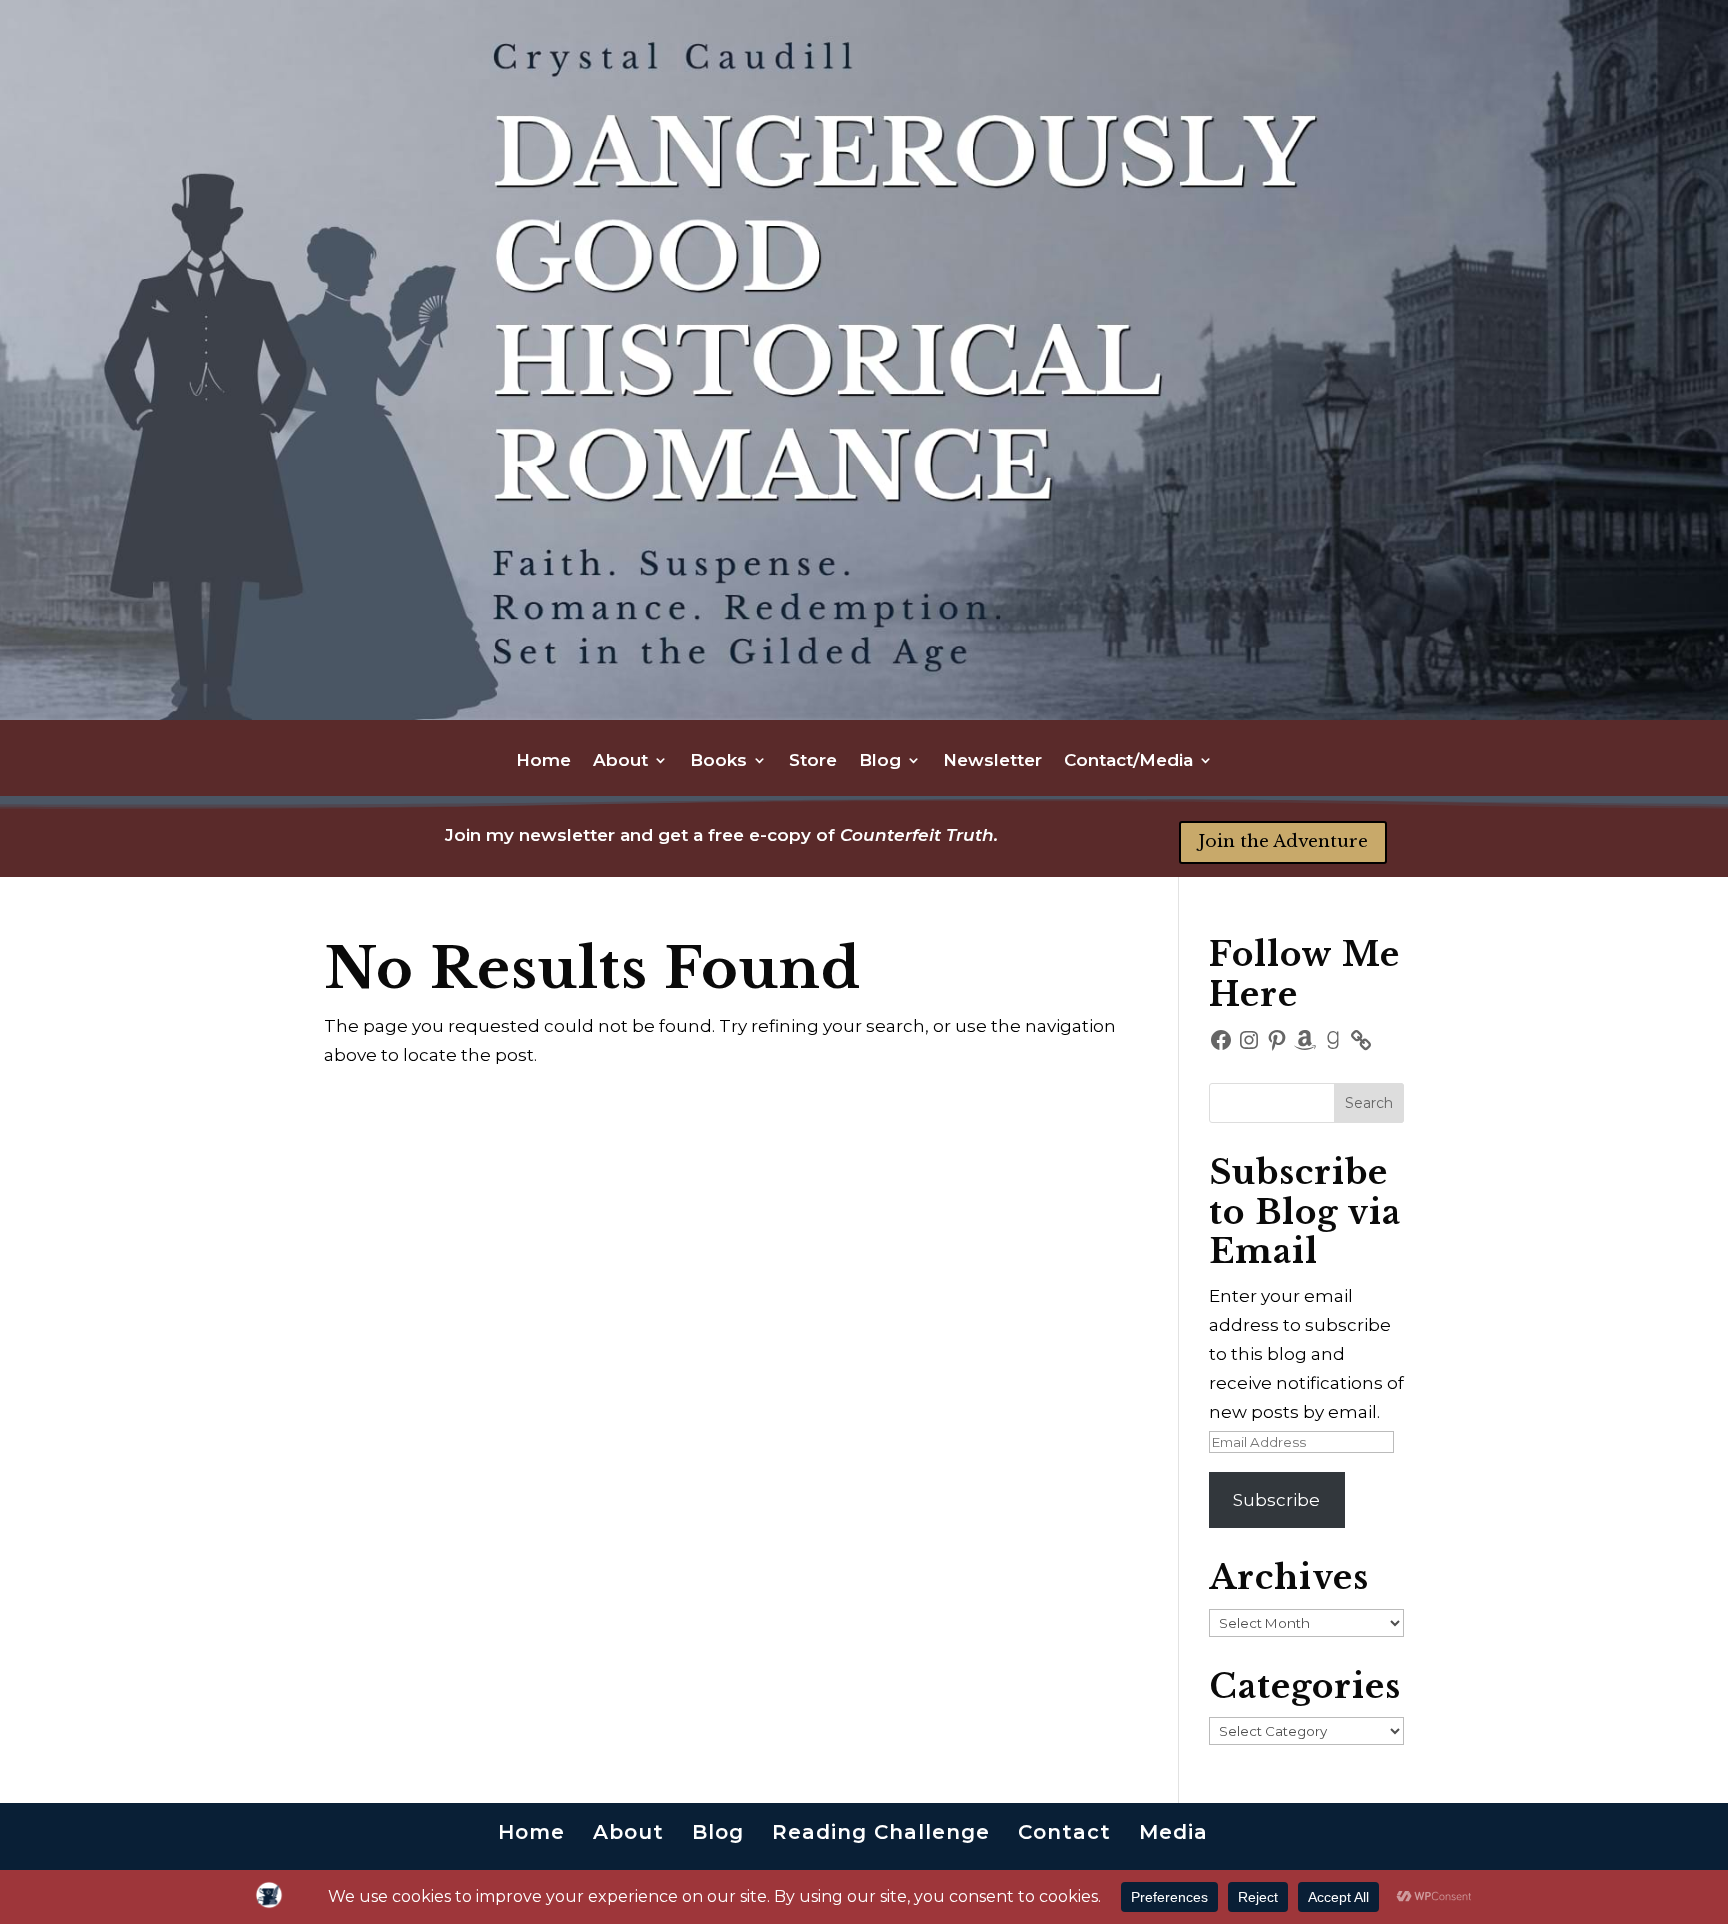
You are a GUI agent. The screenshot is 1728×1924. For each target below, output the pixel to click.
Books (718, 761)
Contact (1064, 1832)
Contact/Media (1128, 761)
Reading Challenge (881, 1832)
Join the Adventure (1283, 841)
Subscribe (1276, 1500)
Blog (880, 761)
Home (543, 761)
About (620, 761)
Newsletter (992, 761)
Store (813, 761)
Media (1173, 1832)
